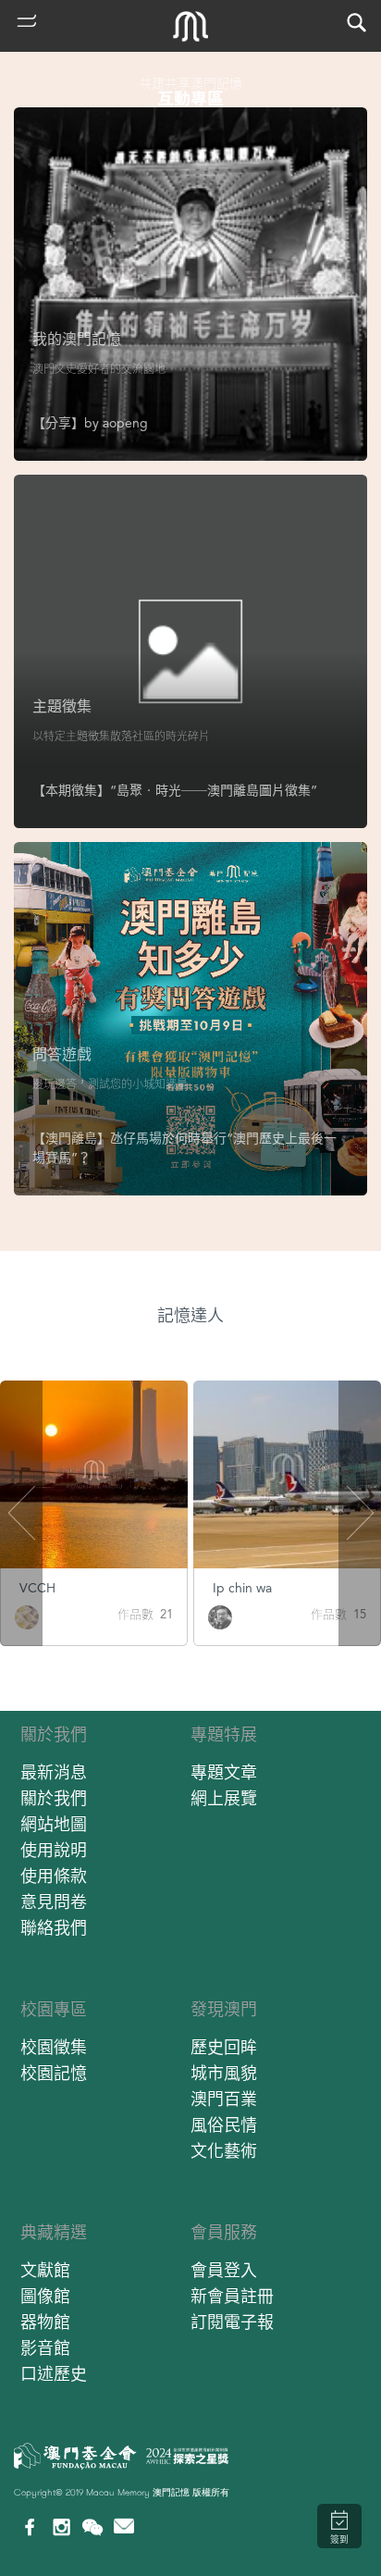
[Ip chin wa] (220, 1616)
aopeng (125, 423)
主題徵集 (62, 706)
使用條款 (54, 1876)
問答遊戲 (62, 1054)
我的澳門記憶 (77, 339)
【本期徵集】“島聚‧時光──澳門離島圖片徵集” (175, 790)
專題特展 (224, 1734)
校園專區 (54, 2009)
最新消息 (54, 1772)
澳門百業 (224, 2099)
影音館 (45, 2348)
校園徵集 (54, 2047)
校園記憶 (54, 2073)
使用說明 (54, 1850)
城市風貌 (224, 2073)
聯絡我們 (54, 1928)
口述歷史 (54, 2374)
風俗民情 (224, 2125)
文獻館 (45, 2270)
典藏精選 (54, 2232)
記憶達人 (190, 1315)
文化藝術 (224, 2151)
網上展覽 (224, 1798)
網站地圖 (54, 1824)
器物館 (45, 2322)
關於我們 (54, 1734)
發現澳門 (224, 2009)
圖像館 (45, 2296)
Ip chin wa (242, 1588)
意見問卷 (54, 1902)
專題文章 (224, 1772)
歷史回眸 (224, 2047)
